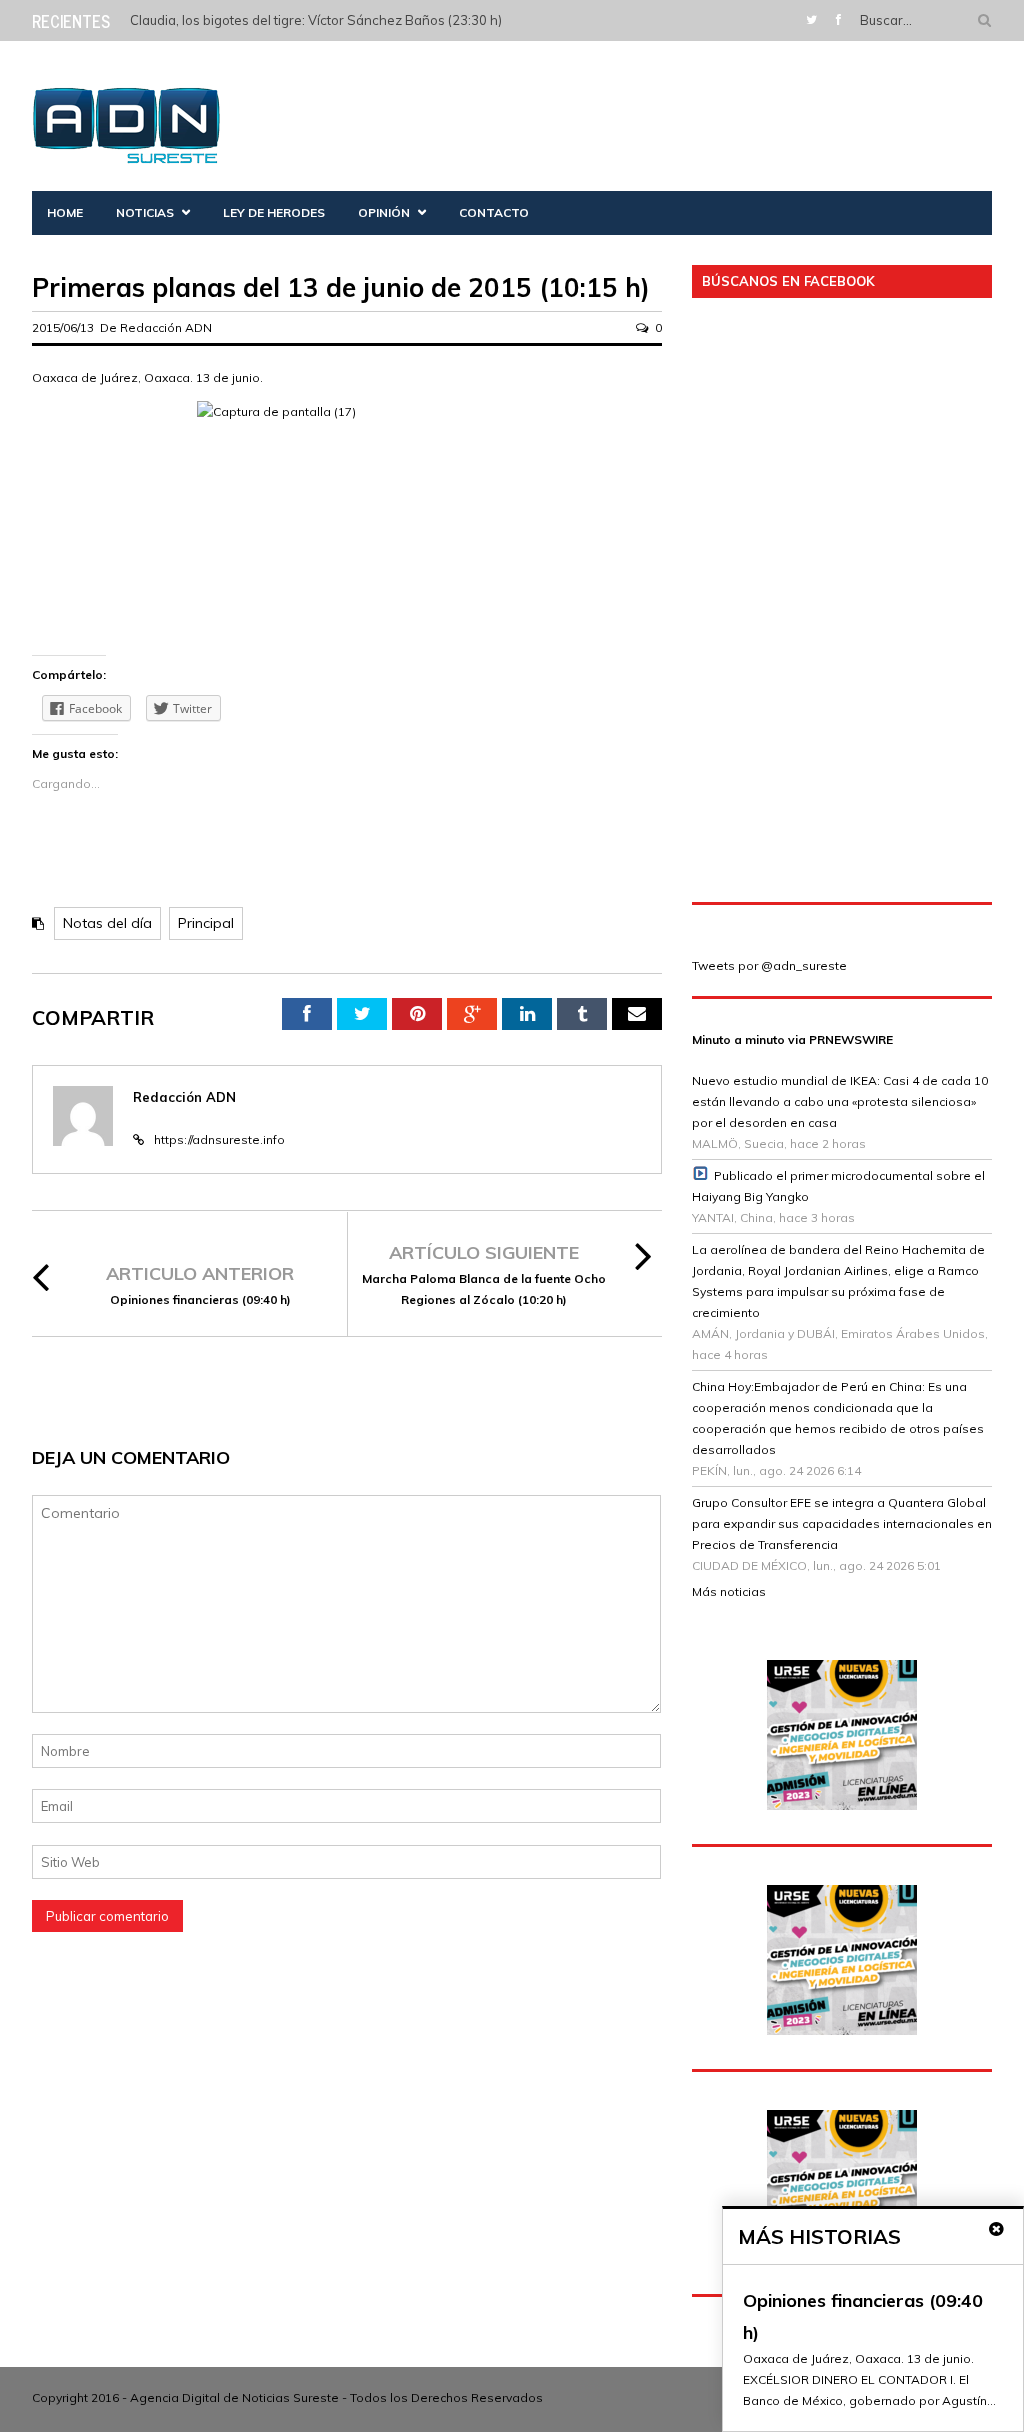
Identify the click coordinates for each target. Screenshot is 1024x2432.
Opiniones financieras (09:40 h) (200, 1299)
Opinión (384, 212)
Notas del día (107, 923)
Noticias (145, 212)
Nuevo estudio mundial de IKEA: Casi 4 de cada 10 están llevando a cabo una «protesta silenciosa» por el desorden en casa (840, 1101)
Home (65, 212)
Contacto (494, 212)
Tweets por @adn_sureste (769, 965)
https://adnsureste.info (219, 1139)
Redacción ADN (166, 327)
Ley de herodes (274, 212)
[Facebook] (838, 19)
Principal (206, 923)
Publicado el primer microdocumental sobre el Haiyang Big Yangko (838, 1186)
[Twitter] (811, 19)
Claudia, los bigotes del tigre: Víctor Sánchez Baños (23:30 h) (316, 20)
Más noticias (729, 1591)
